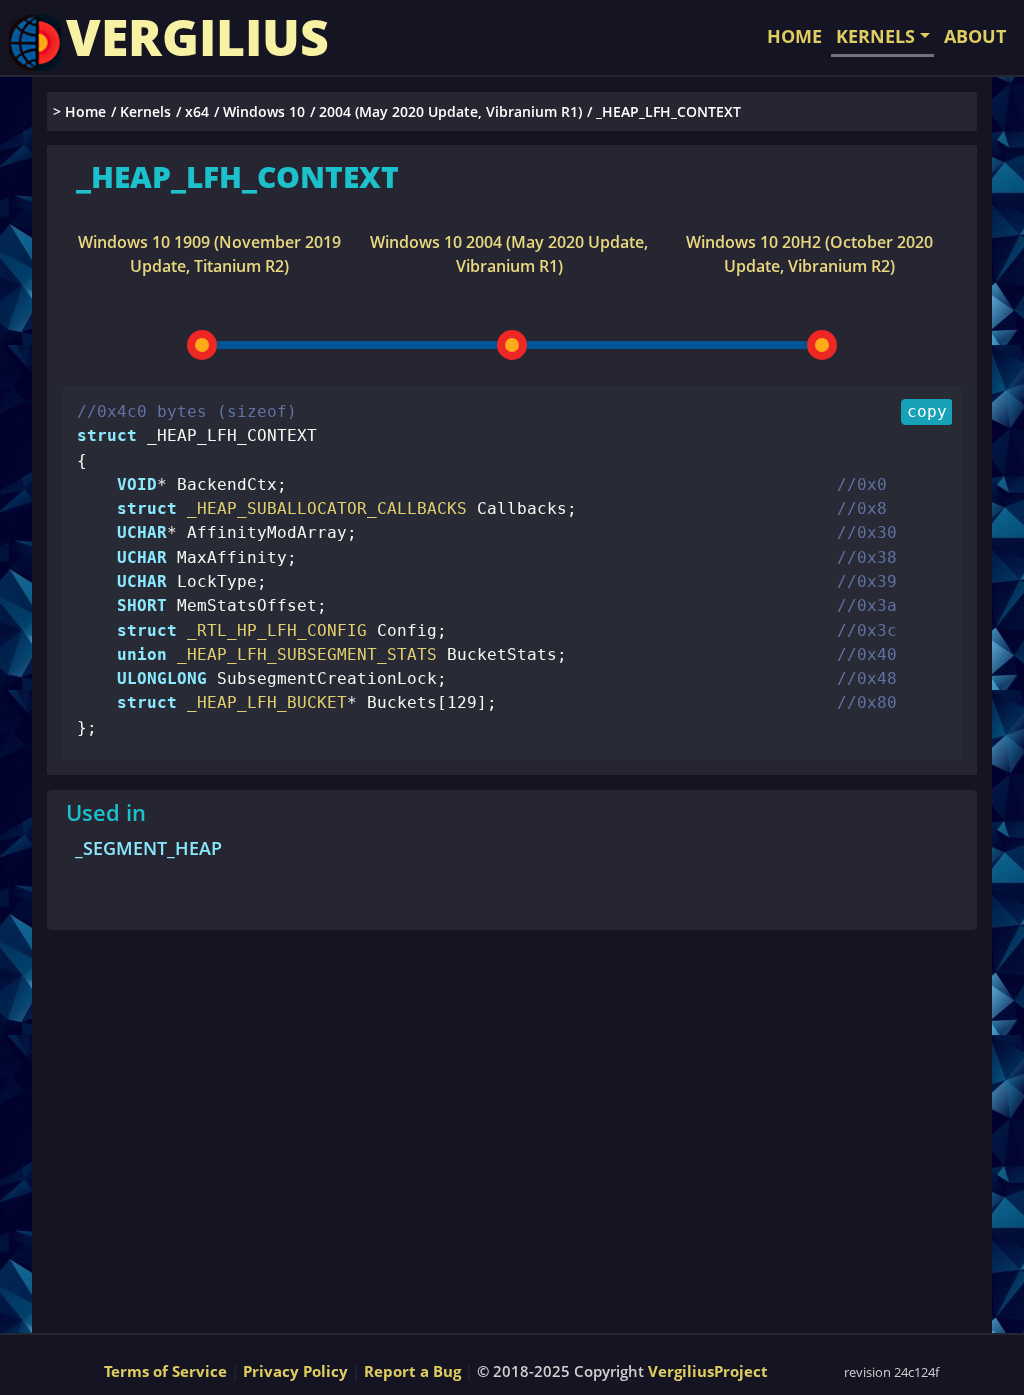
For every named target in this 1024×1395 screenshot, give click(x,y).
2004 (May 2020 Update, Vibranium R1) (450, 111)
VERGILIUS (197, 37)
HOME (794, 36)
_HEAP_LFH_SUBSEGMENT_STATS (302, 654)
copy (927, 411)
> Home (79, 111)
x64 (197, 111)
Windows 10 (264, 111)
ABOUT (975, 36)
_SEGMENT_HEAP (148, 848)
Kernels (145, 111)
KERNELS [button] (875, 36)
